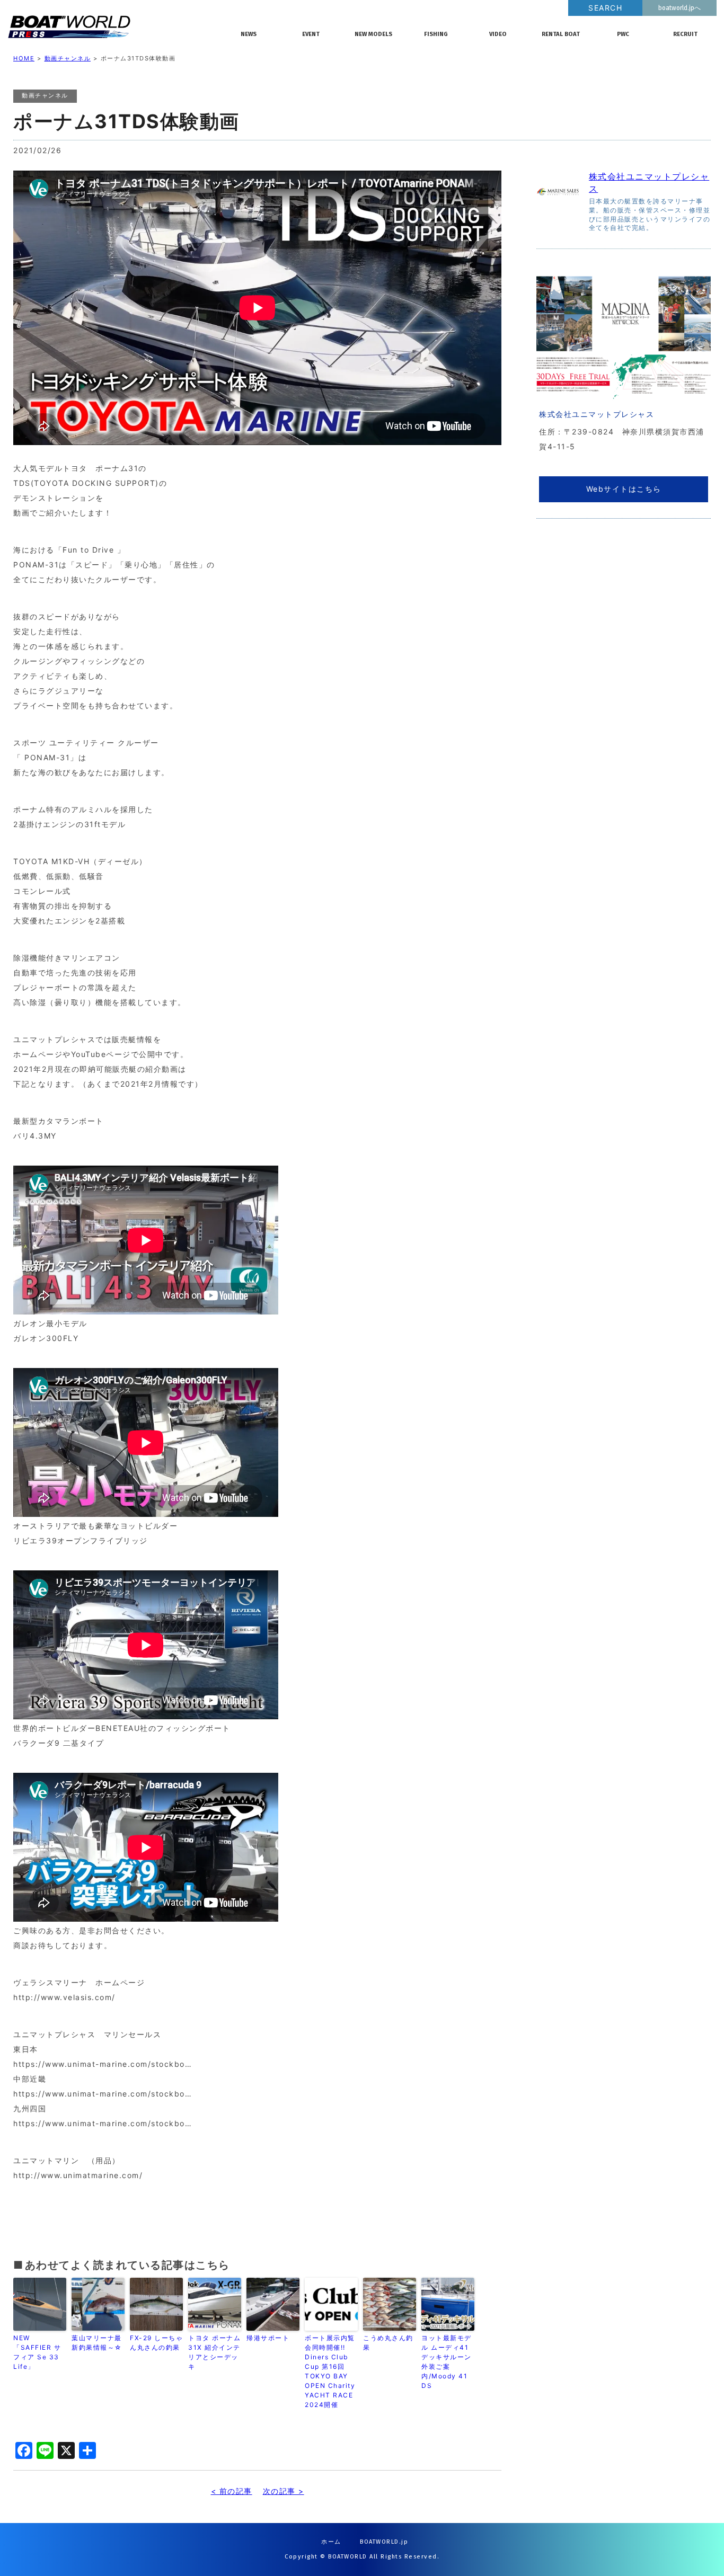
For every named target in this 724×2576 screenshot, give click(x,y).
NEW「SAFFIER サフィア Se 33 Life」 (37, 2352)
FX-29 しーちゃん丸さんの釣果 (156, 2343)
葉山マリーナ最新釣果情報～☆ (97, 2343)
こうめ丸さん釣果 (388, 2343)
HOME (24, 58)
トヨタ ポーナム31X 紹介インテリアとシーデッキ (214, 2352)
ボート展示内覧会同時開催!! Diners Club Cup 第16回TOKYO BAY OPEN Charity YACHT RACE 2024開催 (330, 2371)
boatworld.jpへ (679, 8)
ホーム (331, 2542)
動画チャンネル (68, 58)
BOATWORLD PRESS (116, 26)
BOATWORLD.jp (384, 2542)
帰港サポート (268, 2338)
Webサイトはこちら (624, 489)
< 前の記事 (232, 2491)
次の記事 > (284, 2491)
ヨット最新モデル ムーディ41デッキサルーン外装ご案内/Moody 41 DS (447, 2362)
